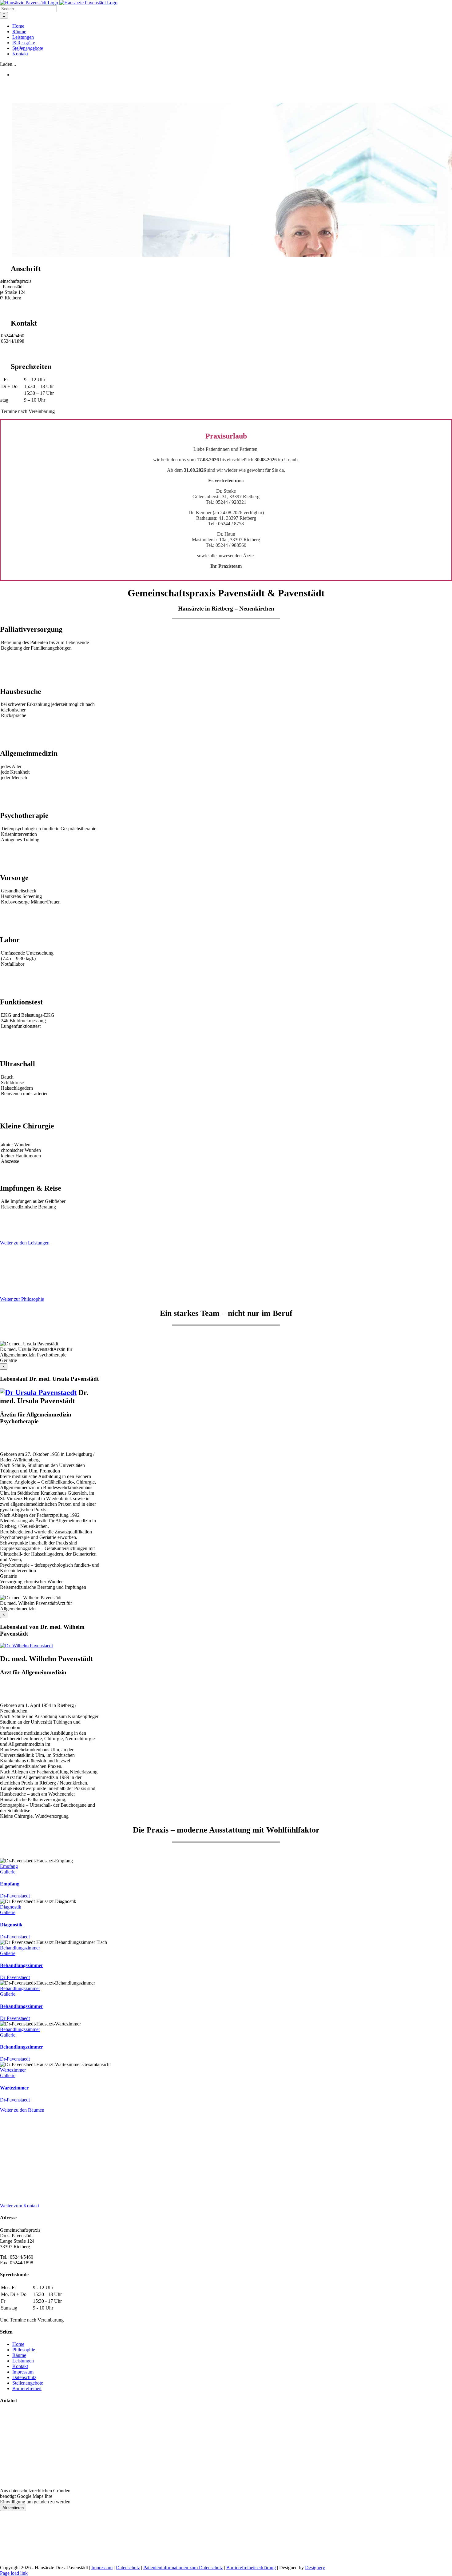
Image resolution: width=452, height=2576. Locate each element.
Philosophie (24, 2349)
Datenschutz (24, 2377)
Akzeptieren (13, 2508)
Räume (19, 2355)
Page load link (14, 2573)
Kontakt (20, 2366)
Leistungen (23, 2360)
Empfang (9, 1866)
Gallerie (8, 1872)
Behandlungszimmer (20, 1948)
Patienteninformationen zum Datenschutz (183, 2568)
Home (18, 2344)
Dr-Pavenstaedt (15, 1896)
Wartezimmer (13, 2070)
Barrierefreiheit (27, 2388)
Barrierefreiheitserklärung (251, 2568)
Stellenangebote (28, 2383)
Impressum (23, 2372)
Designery (315, 2568)
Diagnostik (11, 1907)
